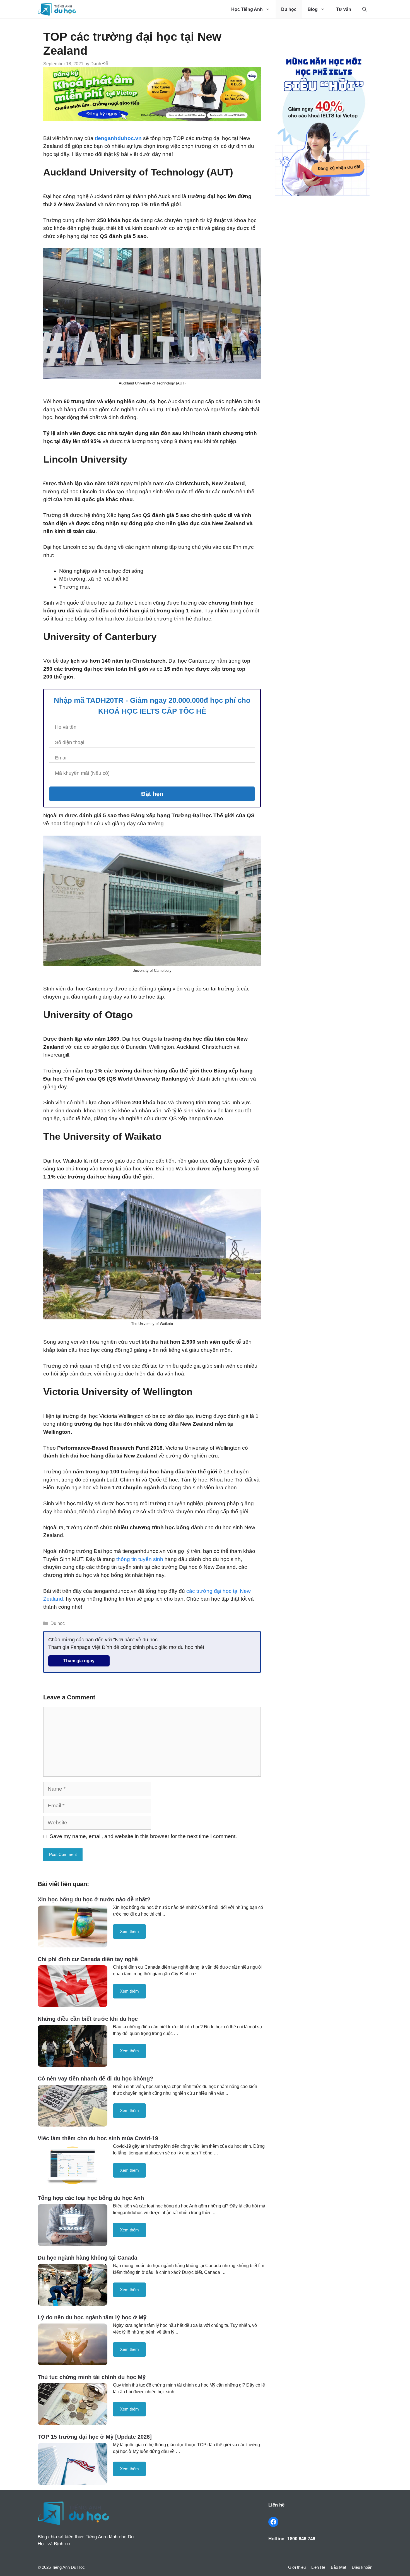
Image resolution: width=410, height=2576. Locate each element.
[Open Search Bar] (365, 9)
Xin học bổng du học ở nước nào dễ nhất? (94, 1899)
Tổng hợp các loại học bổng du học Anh (91, 2198)
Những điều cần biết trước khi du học (88, 2019)
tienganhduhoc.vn (119, 138)
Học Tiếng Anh (247, 9)
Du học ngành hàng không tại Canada (87, 2258)
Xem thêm (129, 1931)
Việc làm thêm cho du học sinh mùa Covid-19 (98, 2138)
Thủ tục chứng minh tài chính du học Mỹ (92, 2377)
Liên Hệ (318, 2567)
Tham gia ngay (79, 1661)
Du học (289, 9)
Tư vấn (344, 9)
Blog (313, 9)
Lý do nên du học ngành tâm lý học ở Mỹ (92, 2317)
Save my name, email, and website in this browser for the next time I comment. (143, 1836)
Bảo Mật (338, 2567)
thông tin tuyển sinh (140, 1559)
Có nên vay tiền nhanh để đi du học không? (95, 2079)
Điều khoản (362, 2567)
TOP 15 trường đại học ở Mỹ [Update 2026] (95, 2437)
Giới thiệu (297, 2567)
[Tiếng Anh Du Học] (57, 9)
